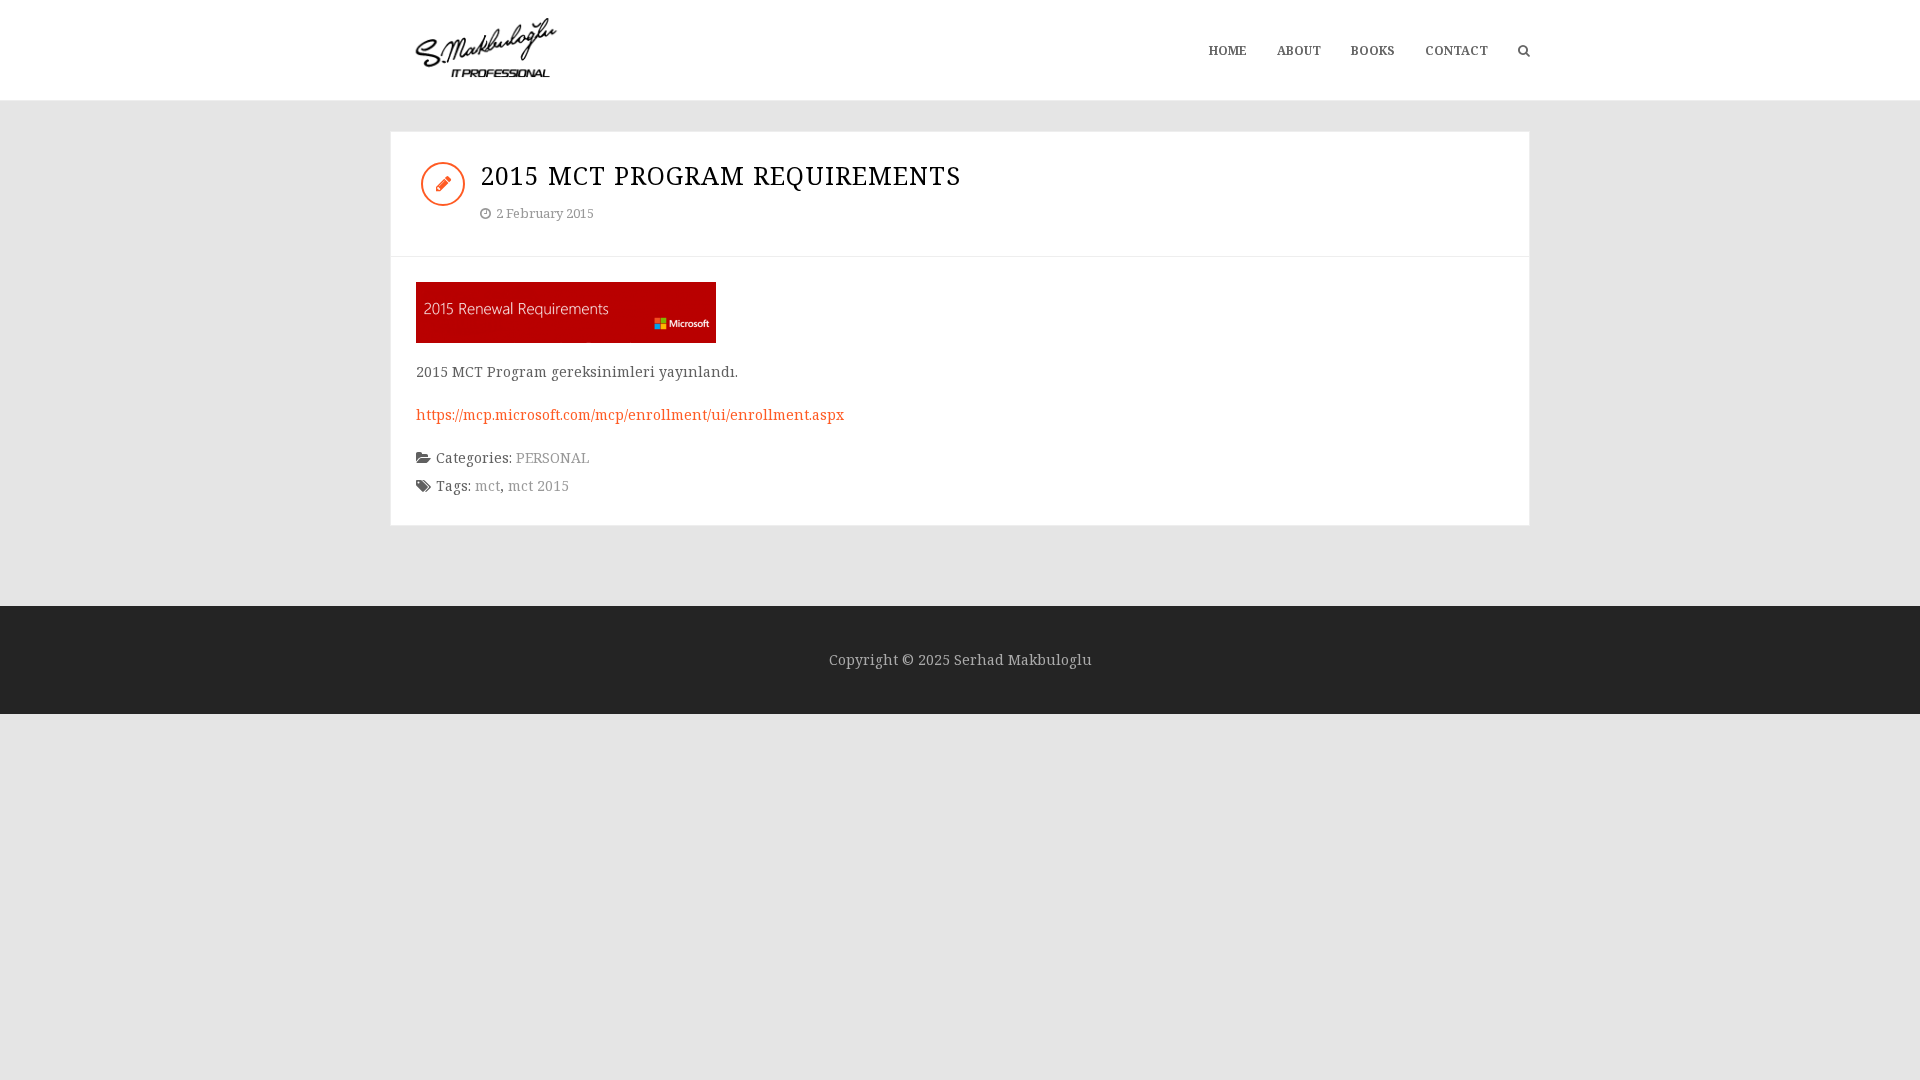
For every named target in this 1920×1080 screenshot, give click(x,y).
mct (487, 485)
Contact (1456, 50)
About (1299, 50)
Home (1228, 50)
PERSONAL (552, 457)
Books (1373, 50)
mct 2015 (538, 485)
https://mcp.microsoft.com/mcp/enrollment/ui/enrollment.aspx (630, 414)
